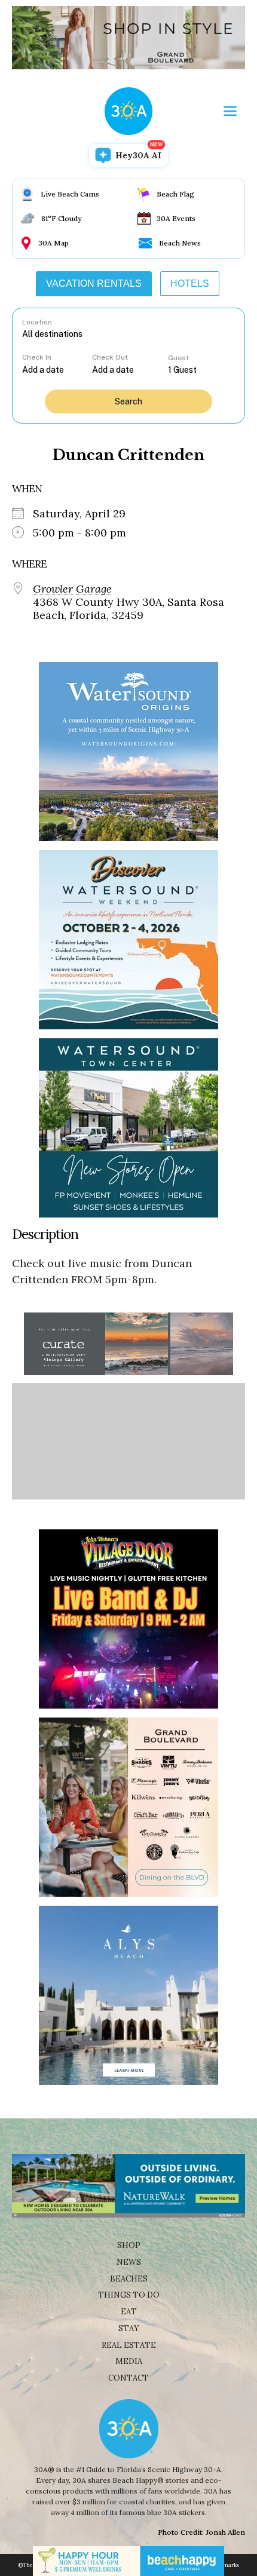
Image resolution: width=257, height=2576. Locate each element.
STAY (129, 2328)
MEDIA (129, 2361)
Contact (128, 2378)
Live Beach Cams (70, 194)
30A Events (176, 218)
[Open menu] (230, 111)
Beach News (180, 243)
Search (128, 401)
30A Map (53, 243)
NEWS (129, 2262)
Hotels (190, 283)
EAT (129, 2312)
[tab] (94, 284)
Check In (37, 357)
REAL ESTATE (129, 2345)
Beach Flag (175, 194)
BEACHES (129, 2279)
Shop (129, 2245)
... (57, 369)
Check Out (110, 357)
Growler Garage (72, 589)
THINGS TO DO (129, 2295)
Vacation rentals (94, 283)
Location (37, 322)
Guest (178, 358)
